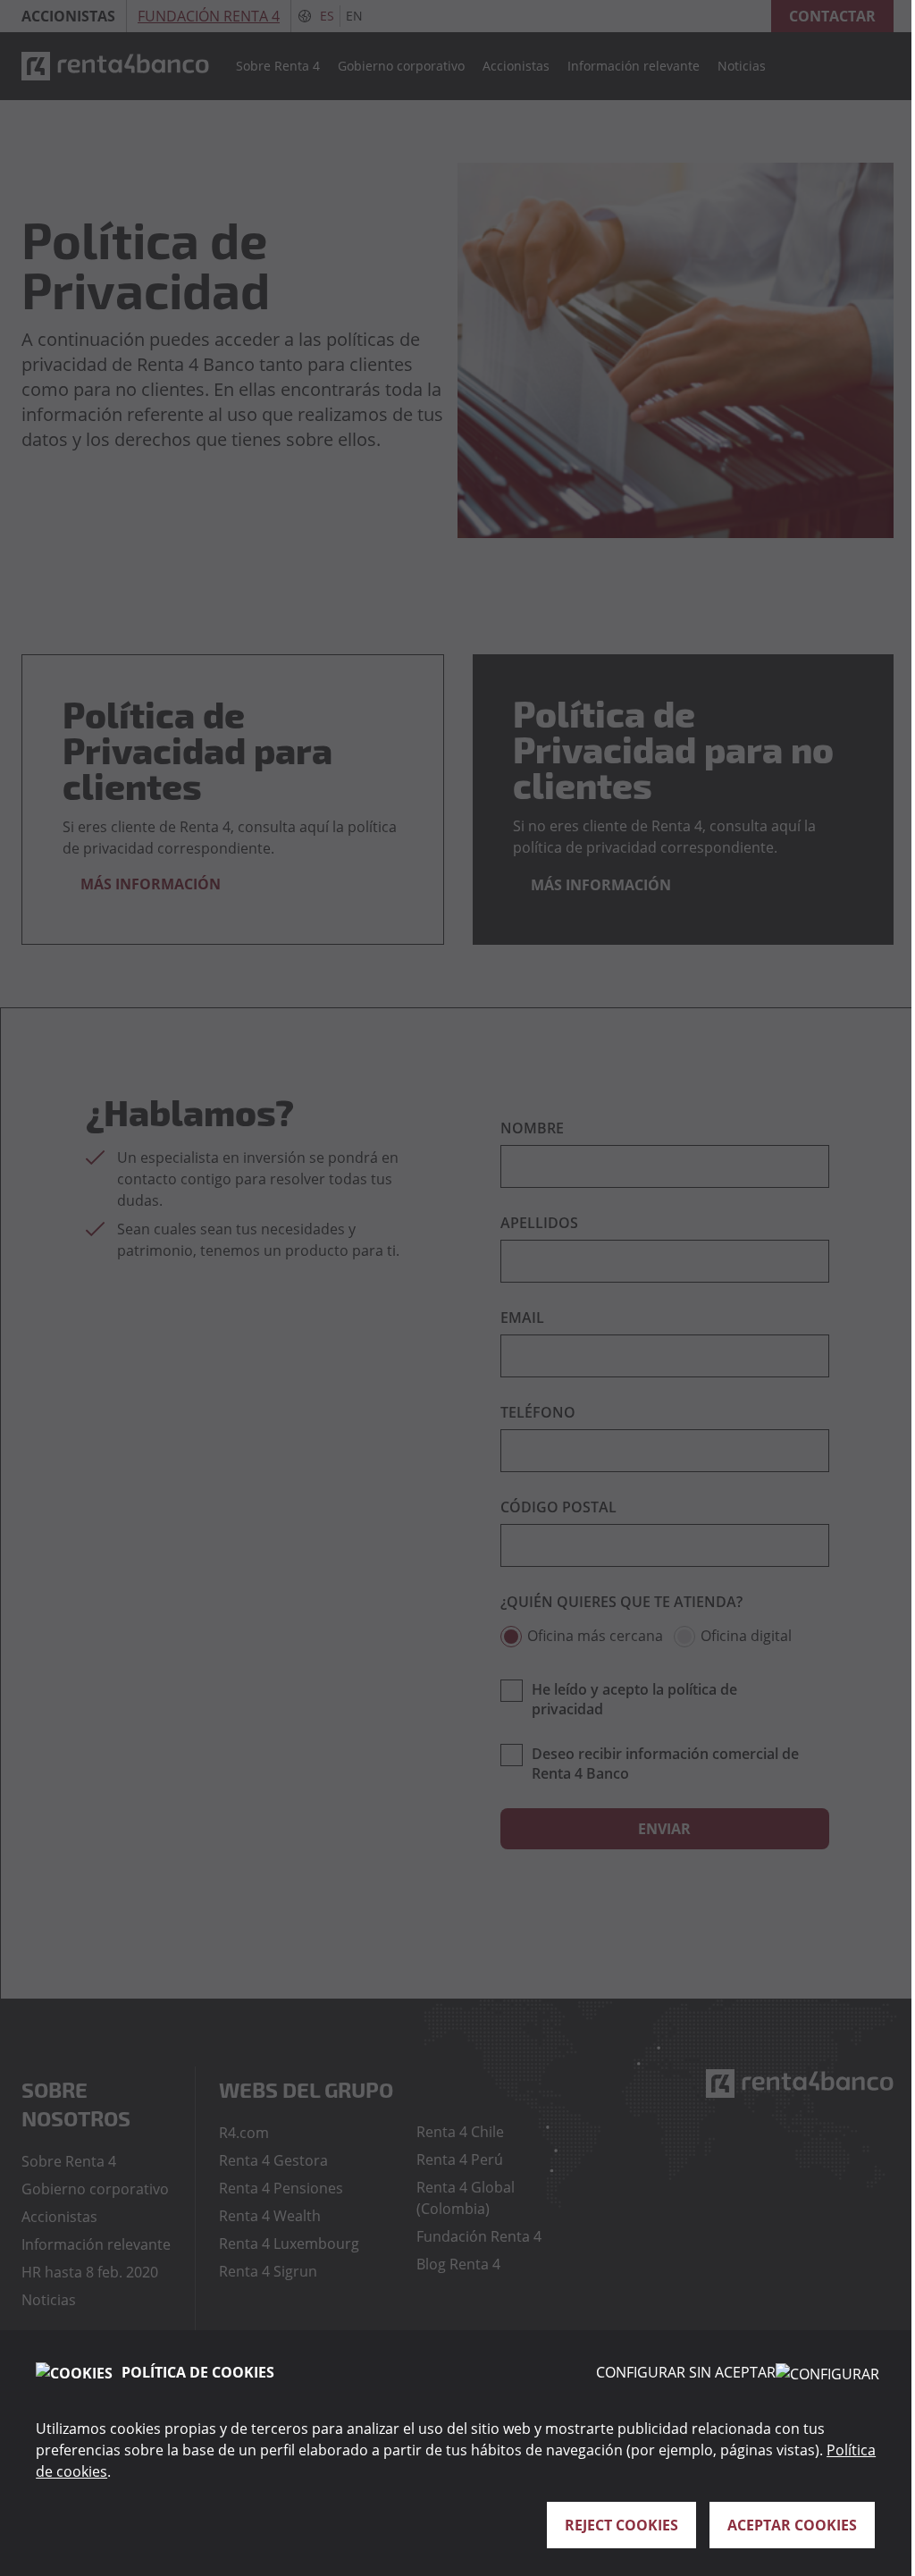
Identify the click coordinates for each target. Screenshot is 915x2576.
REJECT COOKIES (621, 2525)
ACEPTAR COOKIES (792, 2525)
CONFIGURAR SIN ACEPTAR (686, 2372)
